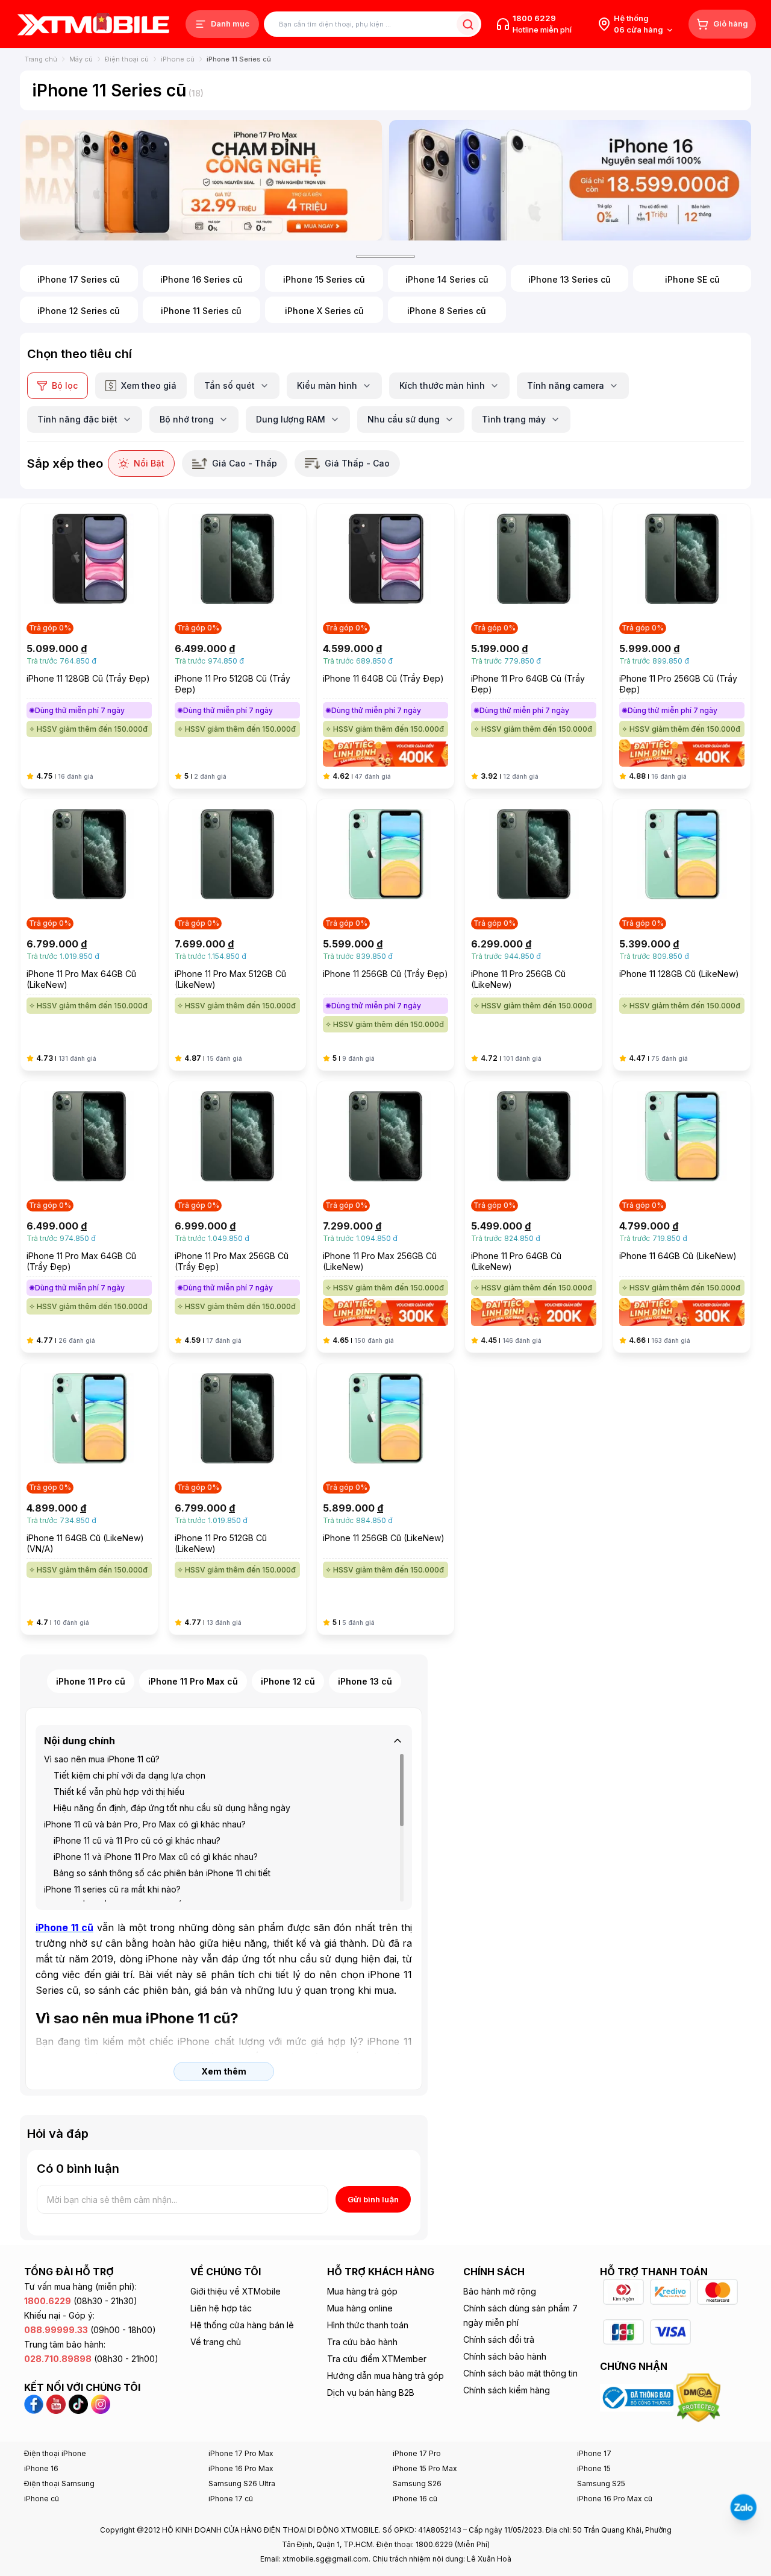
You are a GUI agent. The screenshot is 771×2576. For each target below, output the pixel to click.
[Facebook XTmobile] (35, 2404)
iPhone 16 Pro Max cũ (615, 2499)
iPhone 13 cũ (365, 1681)
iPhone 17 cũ (231, 2499)
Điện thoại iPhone (55, 2453)
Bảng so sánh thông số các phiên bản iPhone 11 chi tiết (162, 1873)
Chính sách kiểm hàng (507, 2390)
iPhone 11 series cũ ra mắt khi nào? (112, 1889)
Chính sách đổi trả (499, 2339)
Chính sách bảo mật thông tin (520, 2373)
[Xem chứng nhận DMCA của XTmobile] (700, 2397)
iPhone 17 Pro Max (241, 2453)
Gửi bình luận (373, 2199)
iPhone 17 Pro (417, 2453)
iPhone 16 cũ (415, 2499)
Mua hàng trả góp (362, 2291)
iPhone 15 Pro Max (425, 2468)
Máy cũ (81, 59)
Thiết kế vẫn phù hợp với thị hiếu (119, 1792)
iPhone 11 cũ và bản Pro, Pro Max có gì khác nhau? (145, 1824)
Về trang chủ (216, 2342)
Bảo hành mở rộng (500, 2291)
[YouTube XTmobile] (56, 2404)
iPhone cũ (178, 59)
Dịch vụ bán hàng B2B (371, 2392)
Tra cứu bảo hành (362, 2342)
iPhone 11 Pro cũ (91, 1681)
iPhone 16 (41, 2468)
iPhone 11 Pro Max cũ (193, 1681)
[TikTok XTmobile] (78, 2404)
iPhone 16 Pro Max (241, 2468)
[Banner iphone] (570, 180)
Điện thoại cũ (127, 59)
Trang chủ (41, 59)
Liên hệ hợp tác (221, 2308)
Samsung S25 (601, 2483)
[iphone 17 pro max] (201, 180)
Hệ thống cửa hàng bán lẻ (242, 2325)
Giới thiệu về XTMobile (236, 2291)
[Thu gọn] (398, 1741)
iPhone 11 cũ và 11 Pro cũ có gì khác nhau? (137, 1840)
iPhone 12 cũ (288, 1681)
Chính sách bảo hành (505, 2356)
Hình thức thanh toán (368, 2325)
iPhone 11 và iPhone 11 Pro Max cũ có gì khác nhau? (156, 1857)
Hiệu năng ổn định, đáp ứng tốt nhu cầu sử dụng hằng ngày (172, 1808)
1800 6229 (534, 18)
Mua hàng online (360, 2308)
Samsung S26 (417, 2483)
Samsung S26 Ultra (242, 2483)
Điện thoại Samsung (59, 2483)
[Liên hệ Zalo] (743, 2507)
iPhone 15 (594, 2468)
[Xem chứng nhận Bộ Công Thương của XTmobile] (638, 2397)
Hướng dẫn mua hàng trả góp (385, 2376)
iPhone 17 (594, 2453)
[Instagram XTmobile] (101, 2404)
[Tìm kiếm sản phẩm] (468, 24)
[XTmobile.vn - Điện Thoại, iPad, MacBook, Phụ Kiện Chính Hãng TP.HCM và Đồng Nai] (93, 24)
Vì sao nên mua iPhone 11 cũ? (102, 1759)
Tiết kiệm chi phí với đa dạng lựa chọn (130, 1775)
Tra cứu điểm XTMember (377, 2359)
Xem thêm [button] (224, 2071)
